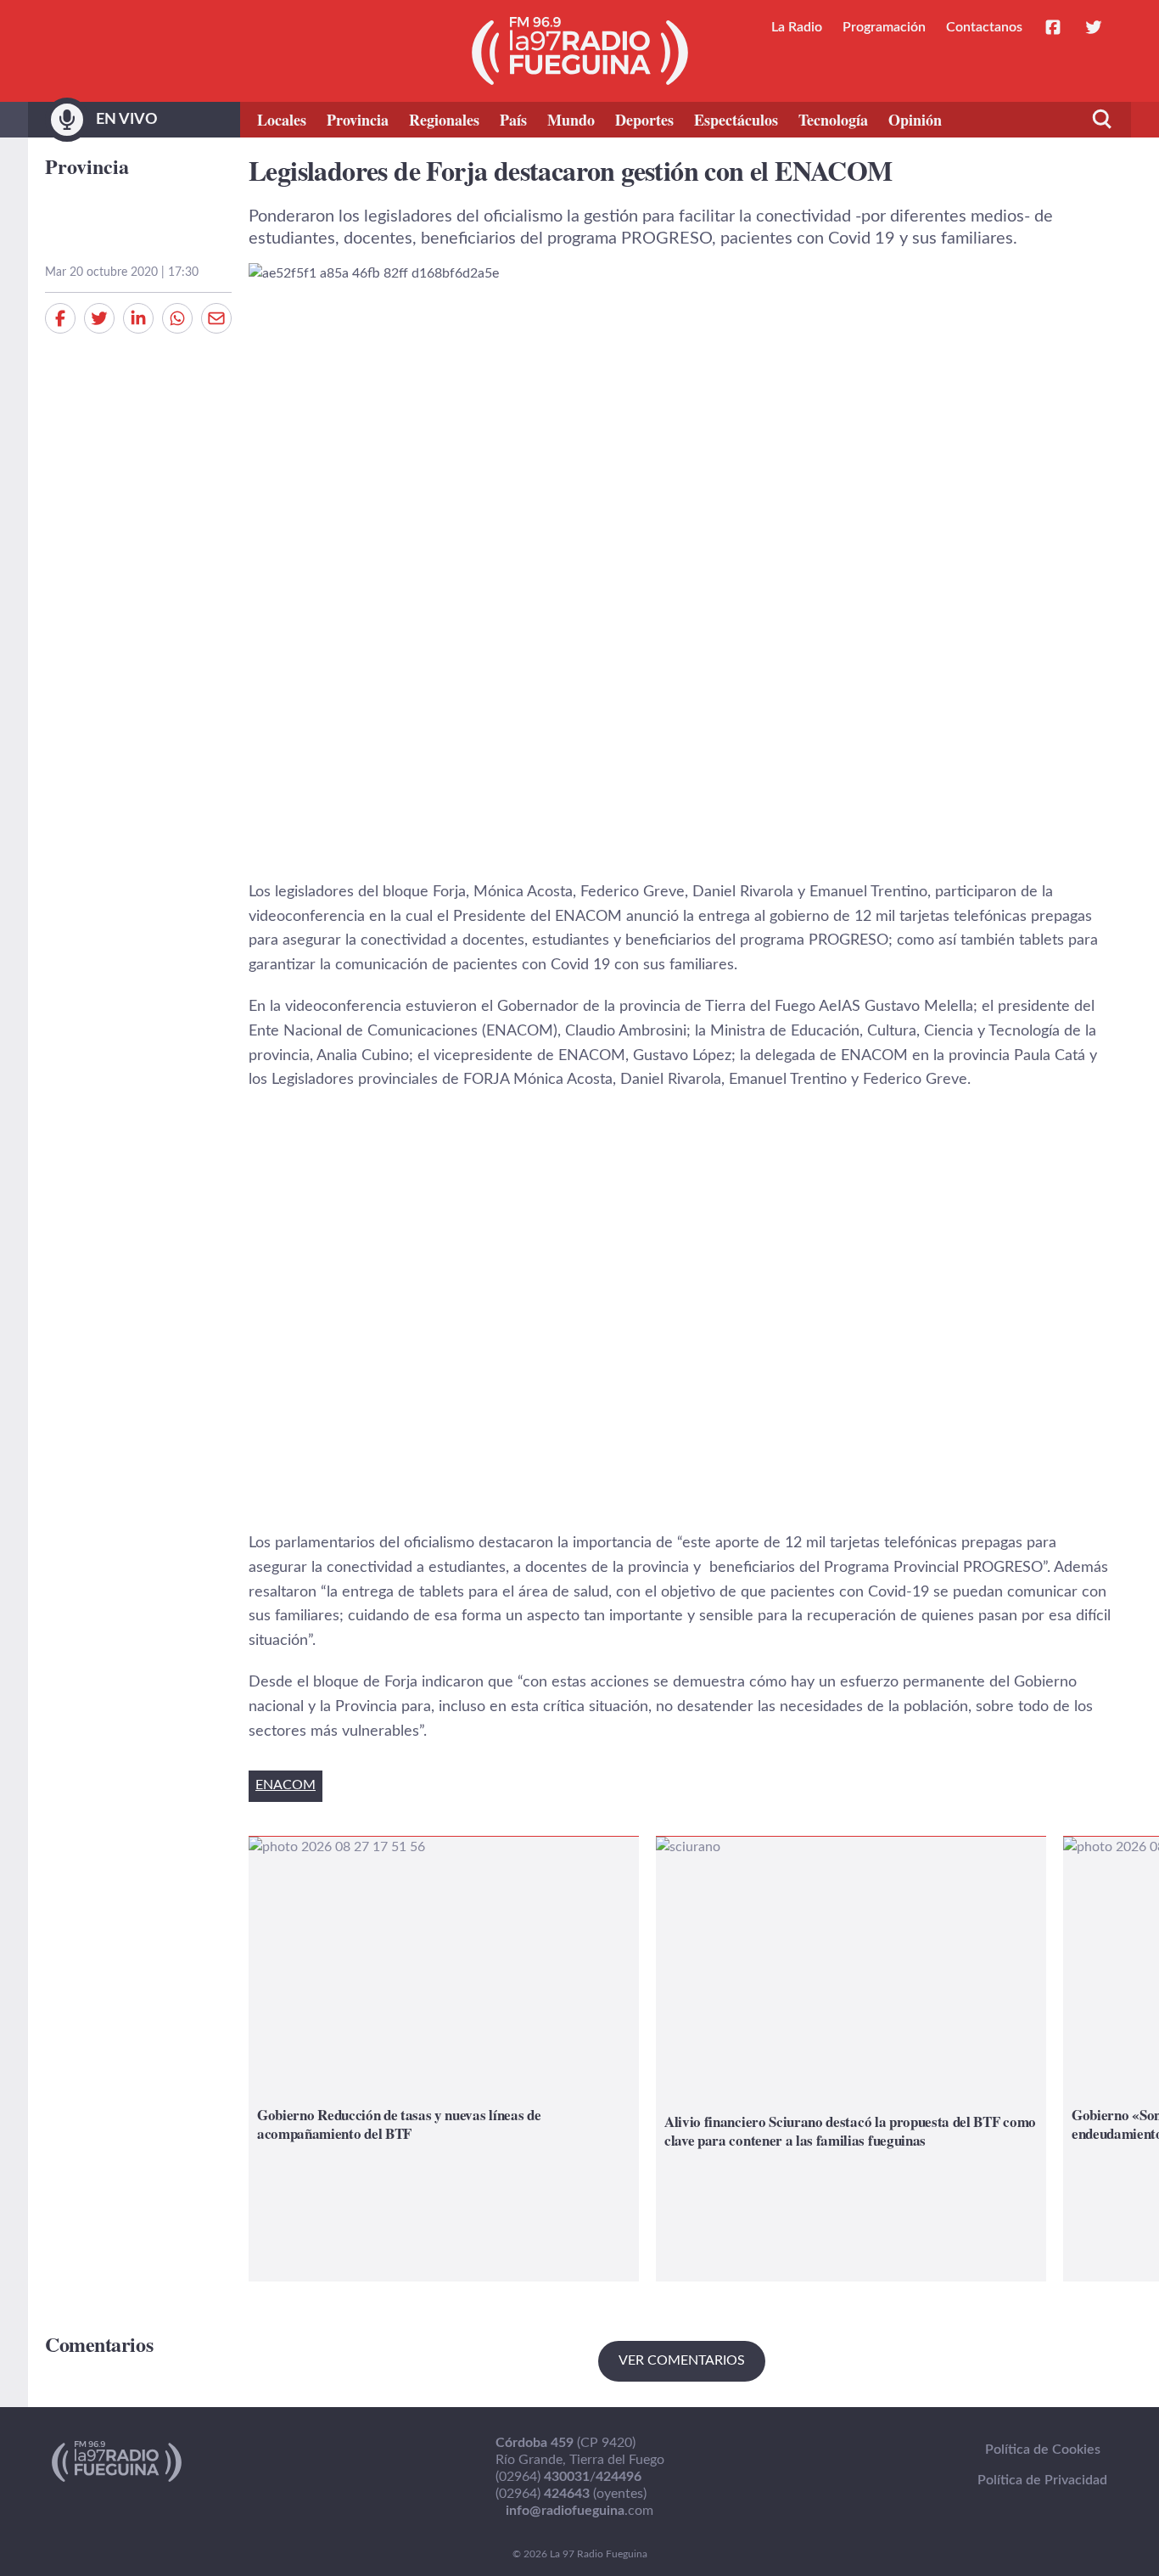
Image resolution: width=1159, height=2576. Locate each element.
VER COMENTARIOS (682, 2360)
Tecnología (833, 120)
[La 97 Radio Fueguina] (580, 51)
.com (579, 2511)
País (513, 120)
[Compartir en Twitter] (99, 318)
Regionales (444, 120)
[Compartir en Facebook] (60, 318)
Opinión (915, 120)
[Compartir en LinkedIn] (138, 318)
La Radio (797, 27)
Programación (884, 27)
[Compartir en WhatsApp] (177, 318)
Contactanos (984, 27)
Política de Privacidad (1042, 2480)
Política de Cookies (1043, 2450)
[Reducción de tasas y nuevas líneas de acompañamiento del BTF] (444, 2059)
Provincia (358, 120)
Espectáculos (736, 120)
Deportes (644, 120)
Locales (282, 120)
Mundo (571, 120)
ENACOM (286, 1785)
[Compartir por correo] (216, 318)
